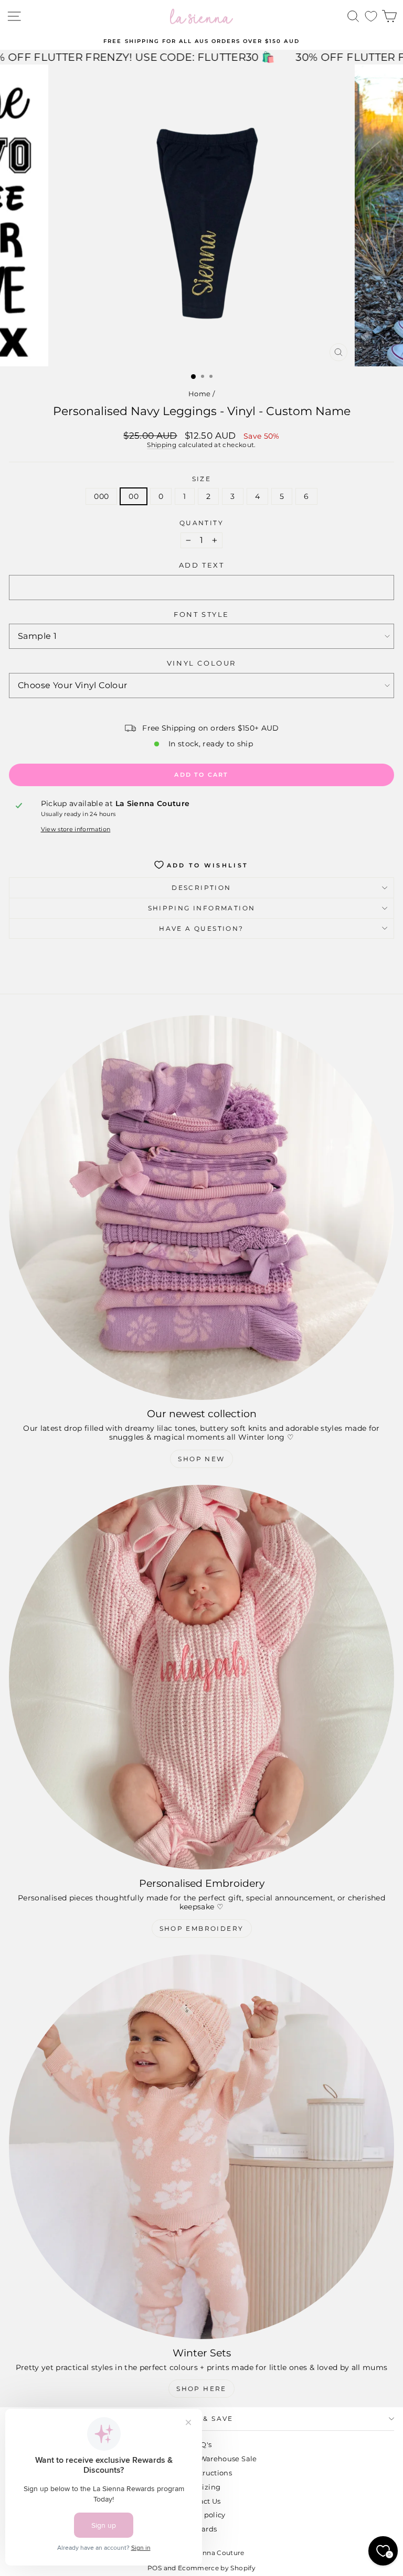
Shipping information (202, 908)
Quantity (201, 523)
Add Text (202, 565)
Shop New (201, 1459)
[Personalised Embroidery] (201, 1677)
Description (201, 888)
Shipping (162, 445)
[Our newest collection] (201, 1208)
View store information (76, 829)
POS (155, 2568)
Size (202, 479)
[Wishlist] (371, 17)
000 (101, 496)
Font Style (201, 615)
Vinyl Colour (201, 663)
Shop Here (201, 2389)
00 (134, 496)
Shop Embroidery (202, 1928)
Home (199, 394)
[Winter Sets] (201, 2147)
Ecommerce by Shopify (217, 2568)
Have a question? (201, 928)
